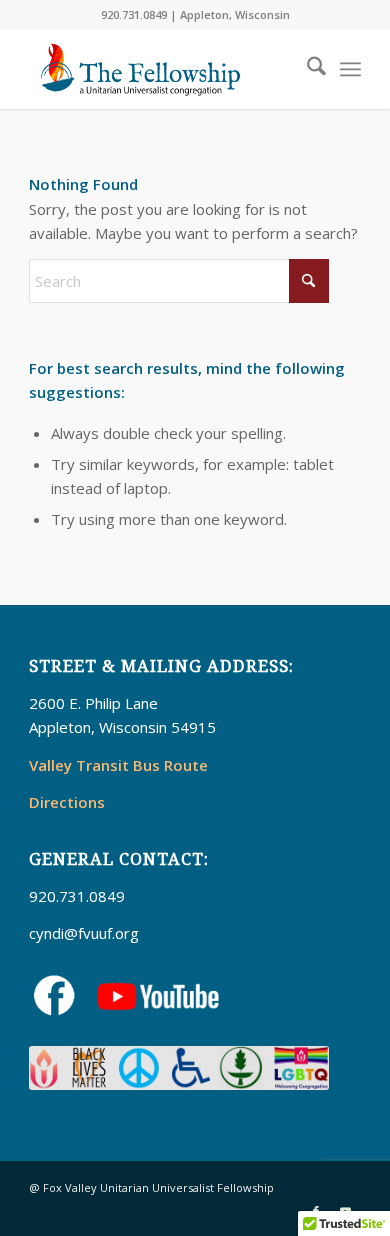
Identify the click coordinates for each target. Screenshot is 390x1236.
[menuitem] (306, 69)
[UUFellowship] (161, 69)
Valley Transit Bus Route (118, 765)
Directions (67, 802)
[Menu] (350, 69)
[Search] (306, 69)
